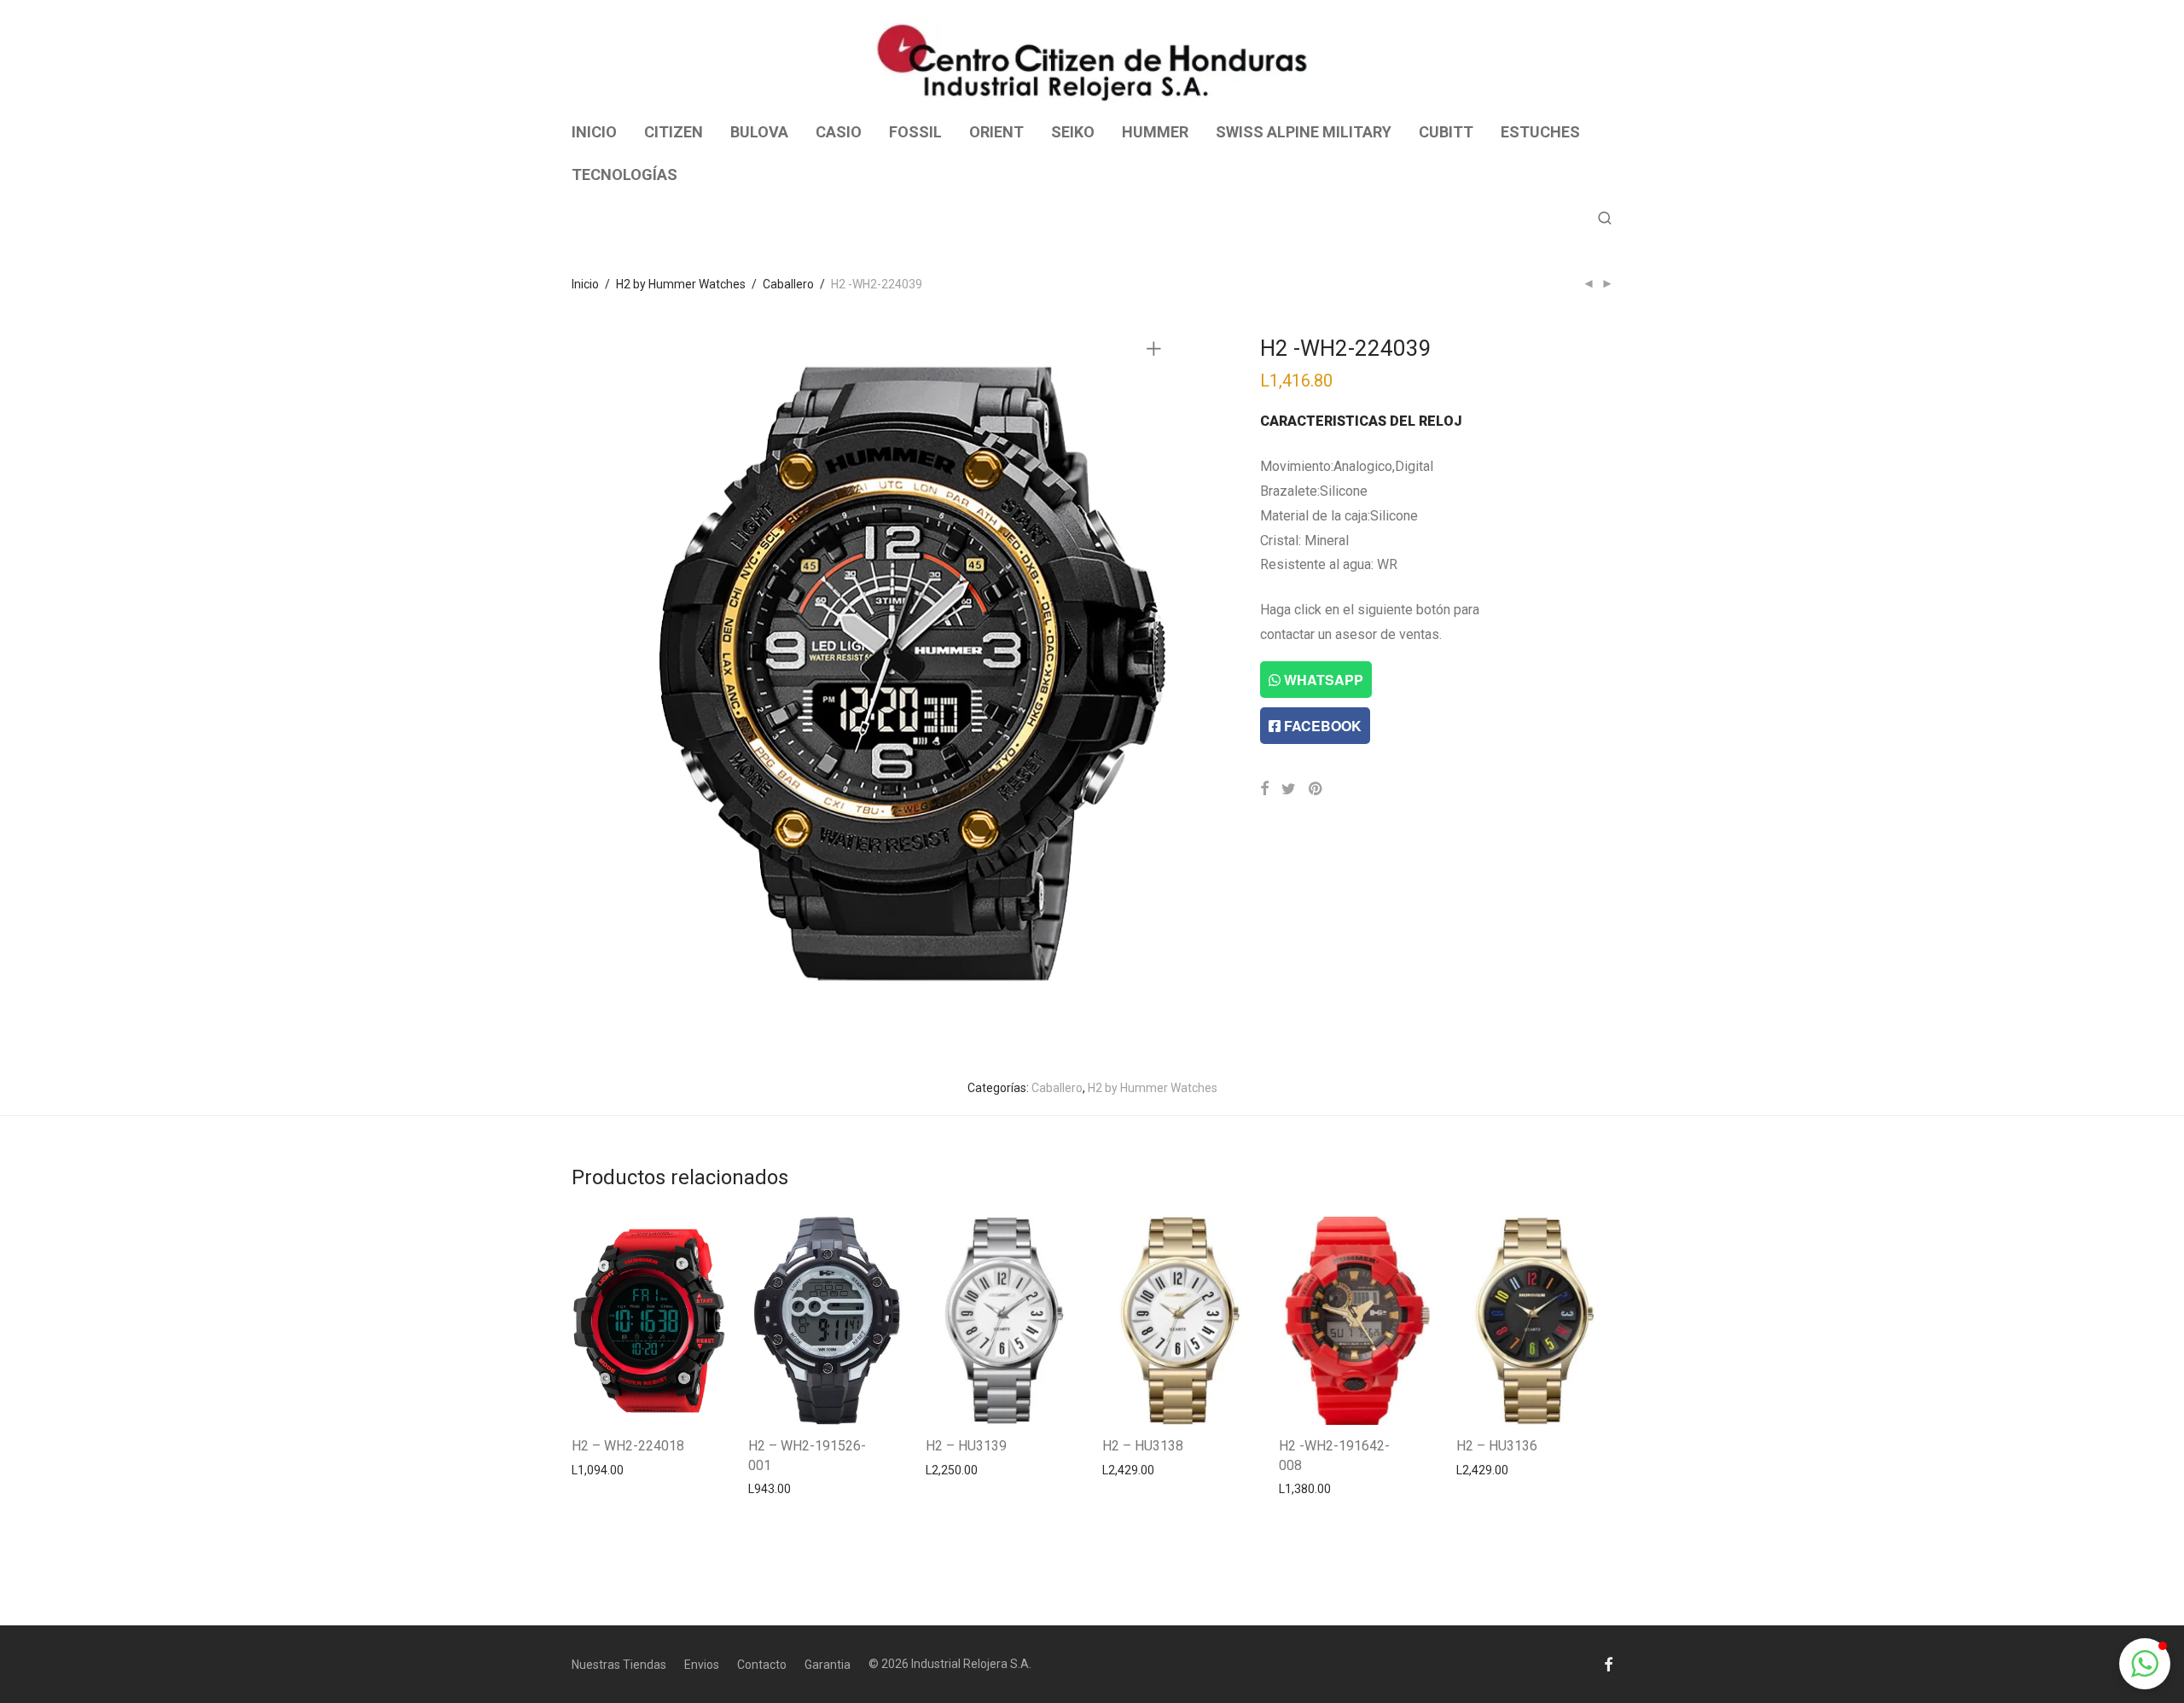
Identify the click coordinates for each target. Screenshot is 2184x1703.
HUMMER (1155, 132)
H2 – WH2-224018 (628, 1446)
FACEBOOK (1321, 726)
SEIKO (1073, 132)
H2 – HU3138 (1143, 1446)
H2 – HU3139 (966, 1446)
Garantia (828, 1665)
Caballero (788, 284)
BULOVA (759, 132)
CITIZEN (674, 132)
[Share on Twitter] (1289, 789)
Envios (702, 1665)
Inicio (585, 284)
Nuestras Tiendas (619, 1665)
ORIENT (996, 132)
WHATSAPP (1322, 680)
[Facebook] (1608, 1664)
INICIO (594, 132)
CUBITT (1446, 132)
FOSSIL (915, 132)
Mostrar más (598, 1469)
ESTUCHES (1540, 132)
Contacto (762, 1665)
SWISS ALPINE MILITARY (1304, 132)
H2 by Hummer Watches (681, 284)
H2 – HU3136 (1497, 1446)
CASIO (839, 132)
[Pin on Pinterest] (1316, 789)
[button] (2145, 1664)
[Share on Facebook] (1264, 789)
